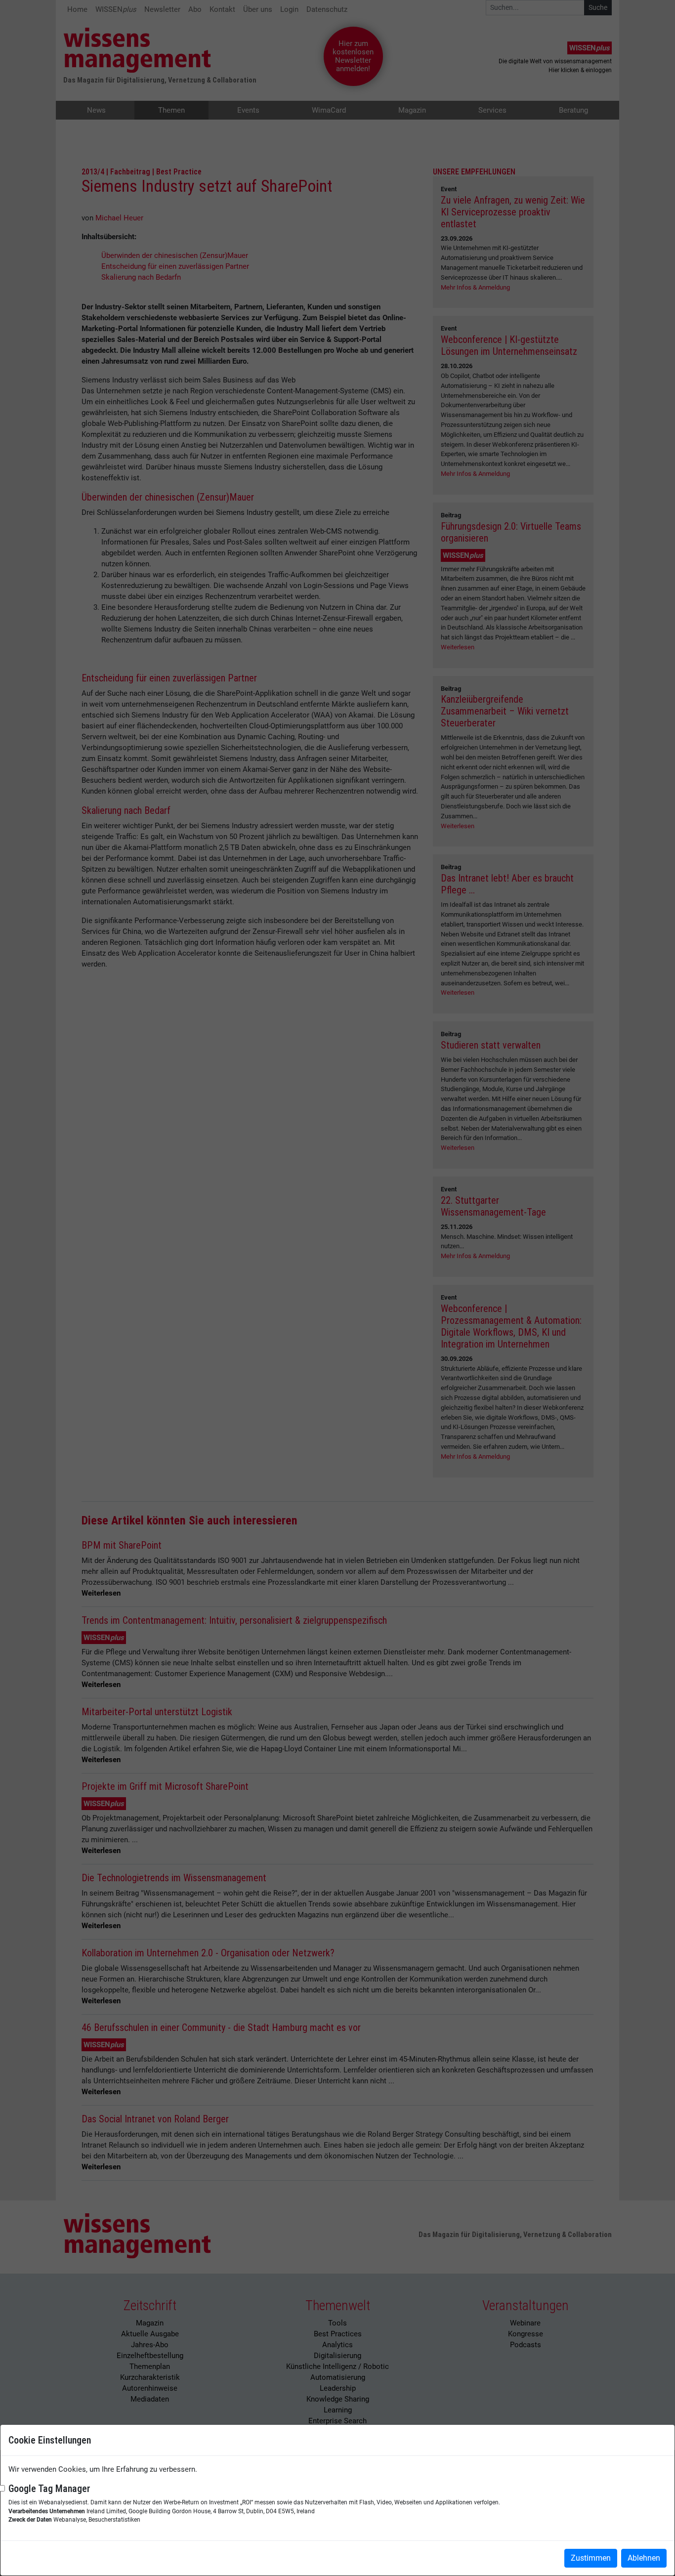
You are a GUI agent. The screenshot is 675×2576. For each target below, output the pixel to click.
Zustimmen (591, 2558)
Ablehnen (644, 2558)
